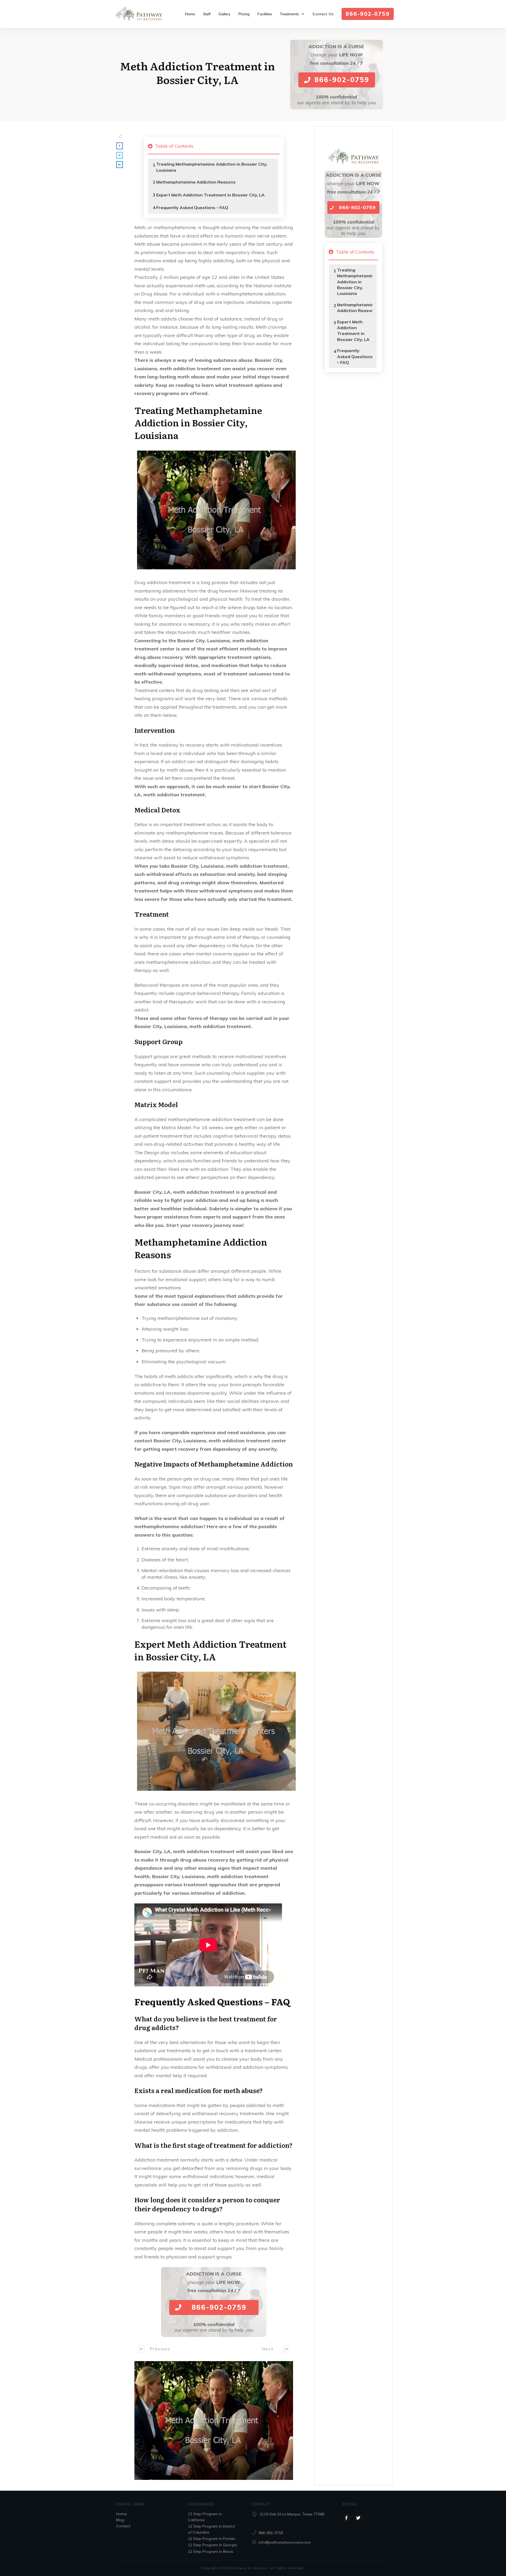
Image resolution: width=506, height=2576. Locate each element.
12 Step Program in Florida (211, 2539)
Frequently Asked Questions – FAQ (192, 208)
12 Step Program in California (205, 2517)
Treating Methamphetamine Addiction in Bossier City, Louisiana (212, 167)
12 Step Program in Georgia (212, 2545)
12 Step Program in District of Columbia (211, 2529)
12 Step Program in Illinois (211, 2552)
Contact (123, 2526)
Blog (120, 2520)
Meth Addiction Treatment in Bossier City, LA (198, 73)
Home (121, 2514)
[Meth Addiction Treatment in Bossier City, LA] (214, 2421)
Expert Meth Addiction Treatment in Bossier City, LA (210, 195)
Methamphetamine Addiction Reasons (196, 182)
